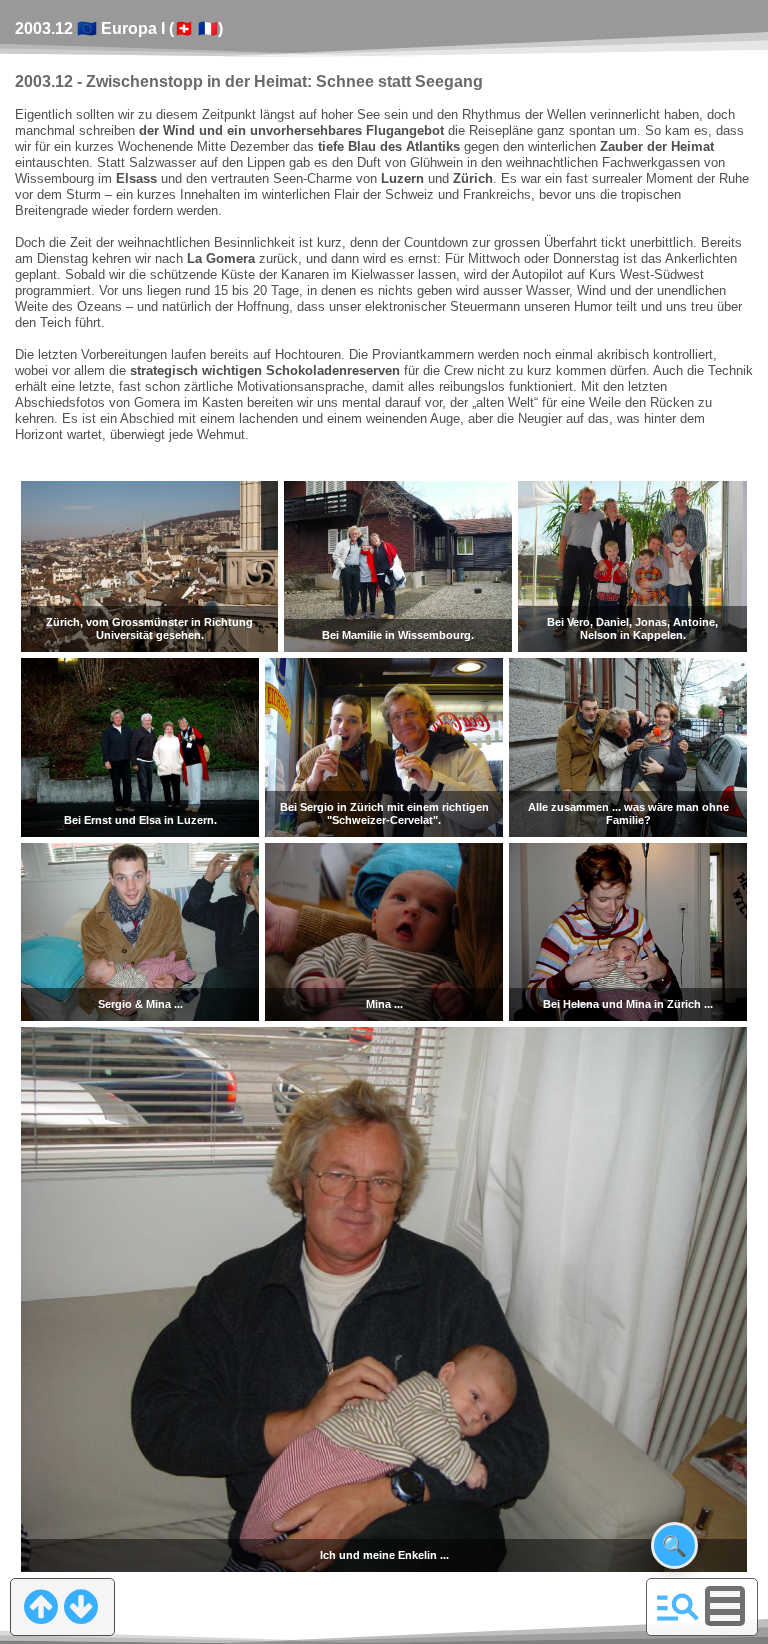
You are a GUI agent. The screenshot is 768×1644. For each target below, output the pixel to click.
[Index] (678, 1606)
